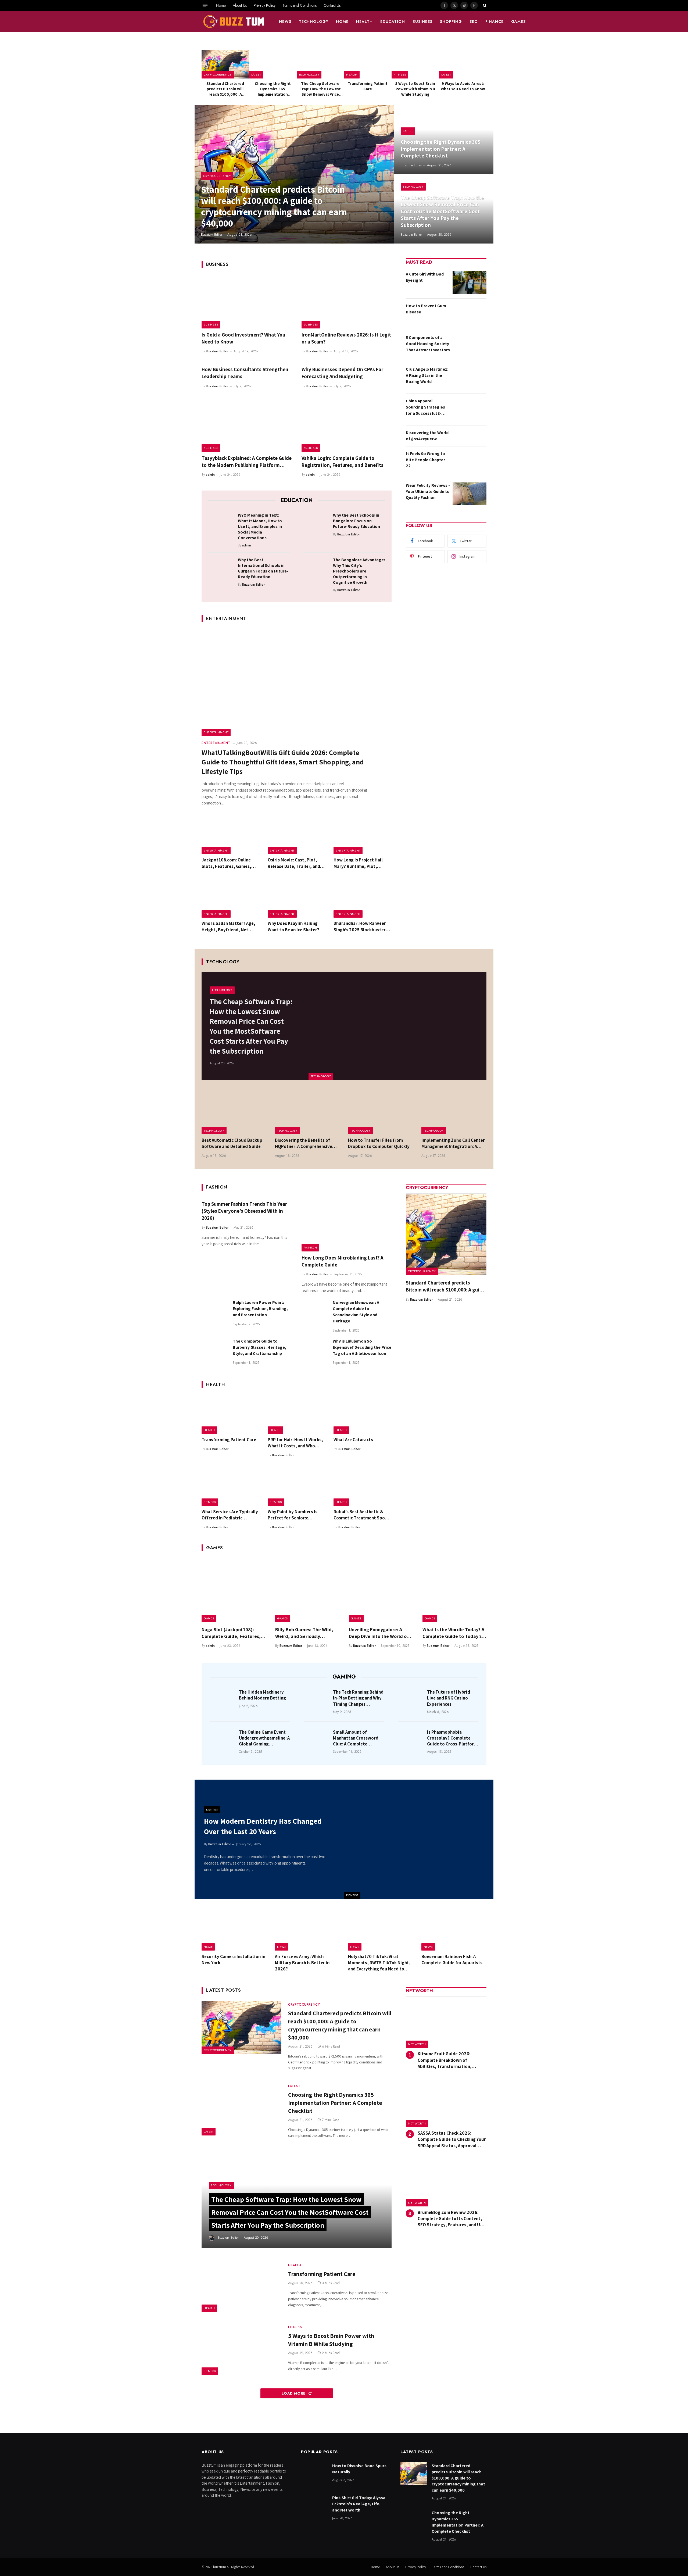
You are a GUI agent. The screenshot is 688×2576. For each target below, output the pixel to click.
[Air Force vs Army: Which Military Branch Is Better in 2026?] (308, 1930)
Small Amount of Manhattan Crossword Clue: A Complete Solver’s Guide (356, 1738)
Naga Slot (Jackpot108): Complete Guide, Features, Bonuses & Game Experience (232, 1633)
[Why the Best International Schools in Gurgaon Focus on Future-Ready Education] (221, 568)
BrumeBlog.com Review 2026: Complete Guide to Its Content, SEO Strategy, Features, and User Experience (452, 2219)
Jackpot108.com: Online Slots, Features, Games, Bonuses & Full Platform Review (226, 863)
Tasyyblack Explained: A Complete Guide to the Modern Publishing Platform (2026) (247, 462)
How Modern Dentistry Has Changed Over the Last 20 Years (263, 1826)
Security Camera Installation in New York (233, 1960)
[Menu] (205, 5)
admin (210, 475)
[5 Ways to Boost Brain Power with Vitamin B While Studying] (415, 64)
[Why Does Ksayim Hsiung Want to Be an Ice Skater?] (297, 899)
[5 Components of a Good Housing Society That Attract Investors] (470, 346)
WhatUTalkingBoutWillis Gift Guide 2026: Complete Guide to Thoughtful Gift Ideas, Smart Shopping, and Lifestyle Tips (283, 762)
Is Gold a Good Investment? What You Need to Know (243, 338)
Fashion (310, 1247)
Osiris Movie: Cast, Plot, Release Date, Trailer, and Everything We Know (294, 863)
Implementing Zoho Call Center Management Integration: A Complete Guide (453, 1143)
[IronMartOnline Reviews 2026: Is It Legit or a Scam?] (347, 302)
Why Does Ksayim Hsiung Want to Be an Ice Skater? (293, 926)
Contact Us (332, 5)
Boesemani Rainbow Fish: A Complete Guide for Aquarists (452, 1960)
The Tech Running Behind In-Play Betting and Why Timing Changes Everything (358, 1698)
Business (422, 22)
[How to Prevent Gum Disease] (470, 314)
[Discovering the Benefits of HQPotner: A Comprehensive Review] (308, 1113)
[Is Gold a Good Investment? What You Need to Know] (247, 302)
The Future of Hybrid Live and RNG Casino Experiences (449, 1698)
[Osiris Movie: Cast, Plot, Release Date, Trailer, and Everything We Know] (297, 835)
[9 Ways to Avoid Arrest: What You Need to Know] (463, 64)
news (285, 22)
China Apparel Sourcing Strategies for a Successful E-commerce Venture (425, 407)
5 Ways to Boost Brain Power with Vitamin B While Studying (415, 89)
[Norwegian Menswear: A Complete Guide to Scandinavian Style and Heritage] (315, 1312)
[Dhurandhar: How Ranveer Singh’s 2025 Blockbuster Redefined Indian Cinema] (363, 899)
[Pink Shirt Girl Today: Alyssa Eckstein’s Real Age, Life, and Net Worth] (314, 2506)
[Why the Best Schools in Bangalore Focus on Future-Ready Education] (316, 524)
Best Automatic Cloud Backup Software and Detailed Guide (232, 1143)
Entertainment (216, 732)
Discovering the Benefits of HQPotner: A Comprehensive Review (304, 1143)
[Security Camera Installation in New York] (234, 1930)
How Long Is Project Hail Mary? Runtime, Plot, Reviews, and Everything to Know (361, 863)
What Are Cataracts (353, 1440)
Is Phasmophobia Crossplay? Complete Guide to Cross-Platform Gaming (452, 1738)
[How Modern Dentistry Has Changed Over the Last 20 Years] (419, 1839)
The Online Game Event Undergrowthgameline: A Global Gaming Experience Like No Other (264, 1738)
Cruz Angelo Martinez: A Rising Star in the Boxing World (427, 375)
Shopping (451, 22)
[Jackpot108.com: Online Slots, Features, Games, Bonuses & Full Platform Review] (231, 835)
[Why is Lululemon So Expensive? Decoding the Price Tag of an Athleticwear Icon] (315, 1351)
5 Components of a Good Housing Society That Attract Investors (428, 344)
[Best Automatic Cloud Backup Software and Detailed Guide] (234, 1113)
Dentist (352, 1895)
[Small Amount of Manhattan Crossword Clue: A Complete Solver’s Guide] (317, 1740)
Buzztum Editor (212, 235)
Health (364, 22)
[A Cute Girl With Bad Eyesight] (470, 282)
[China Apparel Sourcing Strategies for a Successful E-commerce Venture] (470, 409)
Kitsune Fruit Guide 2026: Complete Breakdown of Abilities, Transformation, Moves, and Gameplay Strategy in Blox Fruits (452, 2060)
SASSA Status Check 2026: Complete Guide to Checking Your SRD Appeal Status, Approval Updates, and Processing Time (452, 2139)
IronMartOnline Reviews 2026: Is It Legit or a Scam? (346, 338)
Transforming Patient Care (368, 86)
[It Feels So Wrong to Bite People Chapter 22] (470, 462)
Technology (314, 22)
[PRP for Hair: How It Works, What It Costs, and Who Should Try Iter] (297, 1415)
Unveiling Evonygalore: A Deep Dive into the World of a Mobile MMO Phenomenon (381, 1633)
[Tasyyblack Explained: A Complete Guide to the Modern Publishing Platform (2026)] (247, 425)
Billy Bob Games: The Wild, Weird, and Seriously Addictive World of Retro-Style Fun (304, 1633)
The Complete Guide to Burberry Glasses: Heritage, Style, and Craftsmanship (259, 1347)
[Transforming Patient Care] (368, 64)
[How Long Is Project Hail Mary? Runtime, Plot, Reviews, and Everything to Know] (363, 835)
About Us (240, 5)
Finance (494, 22)
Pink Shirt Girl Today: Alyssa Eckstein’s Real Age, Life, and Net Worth (359, 2504)
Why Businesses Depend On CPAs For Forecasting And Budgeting (342, 373)
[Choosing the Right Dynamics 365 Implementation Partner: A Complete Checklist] (273, 64)
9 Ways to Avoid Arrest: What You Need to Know (463, 86)
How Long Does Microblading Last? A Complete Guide (342, 1261)
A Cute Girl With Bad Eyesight (425, 277)
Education (393, 22)
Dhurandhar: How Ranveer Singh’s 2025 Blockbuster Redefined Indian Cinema (360, 926)
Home (221, 5)
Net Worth (417, 2044)
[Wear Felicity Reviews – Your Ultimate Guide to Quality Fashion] (470, 494)
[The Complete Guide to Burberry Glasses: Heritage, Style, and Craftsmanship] (215, 1351)
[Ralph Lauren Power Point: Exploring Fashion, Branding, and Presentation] (215, 1312)
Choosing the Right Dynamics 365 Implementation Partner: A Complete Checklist (273, 89)
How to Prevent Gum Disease (426, 309)
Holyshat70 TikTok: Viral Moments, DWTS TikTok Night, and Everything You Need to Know (379, 1963)
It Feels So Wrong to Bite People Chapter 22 (425, 460)
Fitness (400, 74)
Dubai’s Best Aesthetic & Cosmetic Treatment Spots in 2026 (361, 1515)
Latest (256, 74)
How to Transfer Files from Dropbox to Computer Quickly (379, 1143)
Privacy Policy (265, 5)
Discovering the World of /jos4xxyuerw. (427, 436)
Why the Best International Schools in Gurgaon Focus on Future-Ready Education (263, 568)
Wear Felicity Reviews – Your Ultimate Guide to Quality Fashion (428, 491)
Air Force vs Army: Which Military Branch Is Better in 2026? (302, 1963)
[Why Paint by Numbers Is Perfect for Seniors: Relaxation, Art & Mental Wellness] (297, 1487)
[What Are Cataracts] (363, 1415)
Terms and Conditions (300, 5)
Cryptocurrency (218, 74)
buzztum (220, 2567)
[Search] (484, 5)
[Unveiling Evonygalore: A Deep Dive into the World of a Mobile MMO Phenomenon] (381, 1590)
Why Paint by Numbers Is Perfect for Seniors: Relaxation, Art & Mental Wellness (293, 1515)
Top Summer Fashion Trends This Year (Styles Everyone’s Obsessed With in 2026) (244, 1211)
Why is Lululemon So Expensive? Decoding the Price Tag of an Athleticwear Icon (362, 1347)
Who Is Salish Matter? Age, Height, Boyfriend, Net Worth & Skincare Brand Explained (228, 926)
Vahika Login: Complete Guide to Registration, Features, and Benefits (343, 461)
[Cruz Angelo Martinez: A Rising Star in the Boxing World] (470, 378)
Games (519, 22)
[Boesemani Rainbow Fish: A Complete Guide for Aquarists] (454, 1930)
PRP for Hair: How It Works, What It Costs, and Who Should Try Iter (295, 1443)
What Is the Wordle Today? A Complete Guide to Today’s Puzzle (453, 1633)
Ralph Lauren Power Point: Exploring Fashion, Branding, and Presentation (260, 1309)
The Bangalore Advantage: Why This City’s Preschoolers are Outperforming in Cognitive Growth (359, 571)
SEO (474, 22)
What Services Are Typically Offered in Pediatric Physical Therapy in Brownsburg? (230, 1515)
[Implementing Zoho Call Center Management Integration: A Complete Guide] (454, 1113)
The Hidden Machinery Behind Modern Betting (262, 1695)
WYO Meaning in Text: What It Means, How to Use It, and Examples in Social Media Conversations (260, 526)
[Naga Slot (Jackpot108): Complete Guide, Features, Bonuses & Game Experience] (234, 1590)
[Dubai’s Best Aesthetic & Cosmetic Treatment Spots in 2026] (363, 1487)
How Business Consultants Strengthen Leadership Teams (245, 373)
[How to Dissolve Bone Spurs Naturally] (314, 2474)
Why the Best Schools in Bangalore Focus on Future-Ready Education (356, 521)
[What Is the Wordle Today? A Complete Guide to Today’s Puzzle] (454, 1590)
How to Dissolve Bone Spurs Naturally (359, 2469)
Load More (294, 2393)
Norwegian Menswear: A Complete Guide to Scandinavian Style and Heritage (356, 1312)
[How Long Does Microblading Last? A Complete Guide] (347, 1225)
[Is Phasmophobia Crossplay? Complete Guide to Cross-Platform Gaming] (411, 1740)
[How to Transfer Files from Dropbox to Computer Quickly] (381, 1113)
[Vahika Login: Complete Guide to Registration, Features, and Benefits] (347, 425)
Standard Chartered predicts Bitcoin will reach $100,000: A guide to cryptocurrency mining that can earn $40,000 (225, 89)
